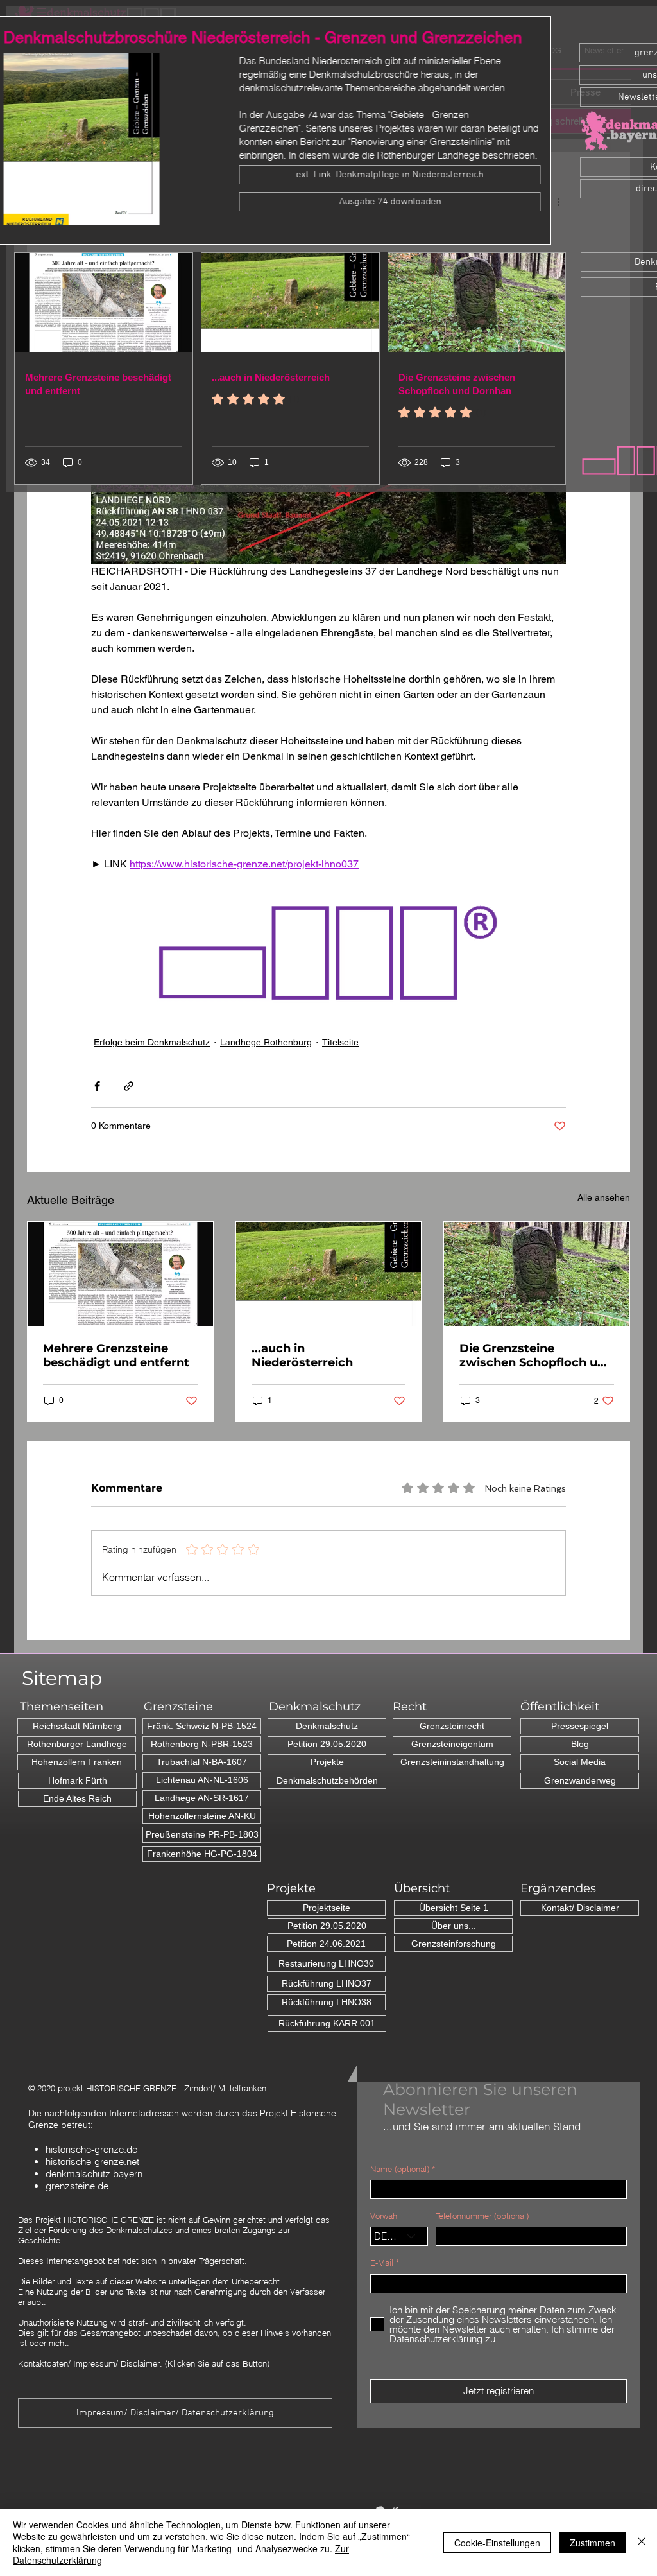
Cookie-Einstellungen (497, 2543)
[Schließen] (642, 2542)
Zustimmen (593, 2543)
